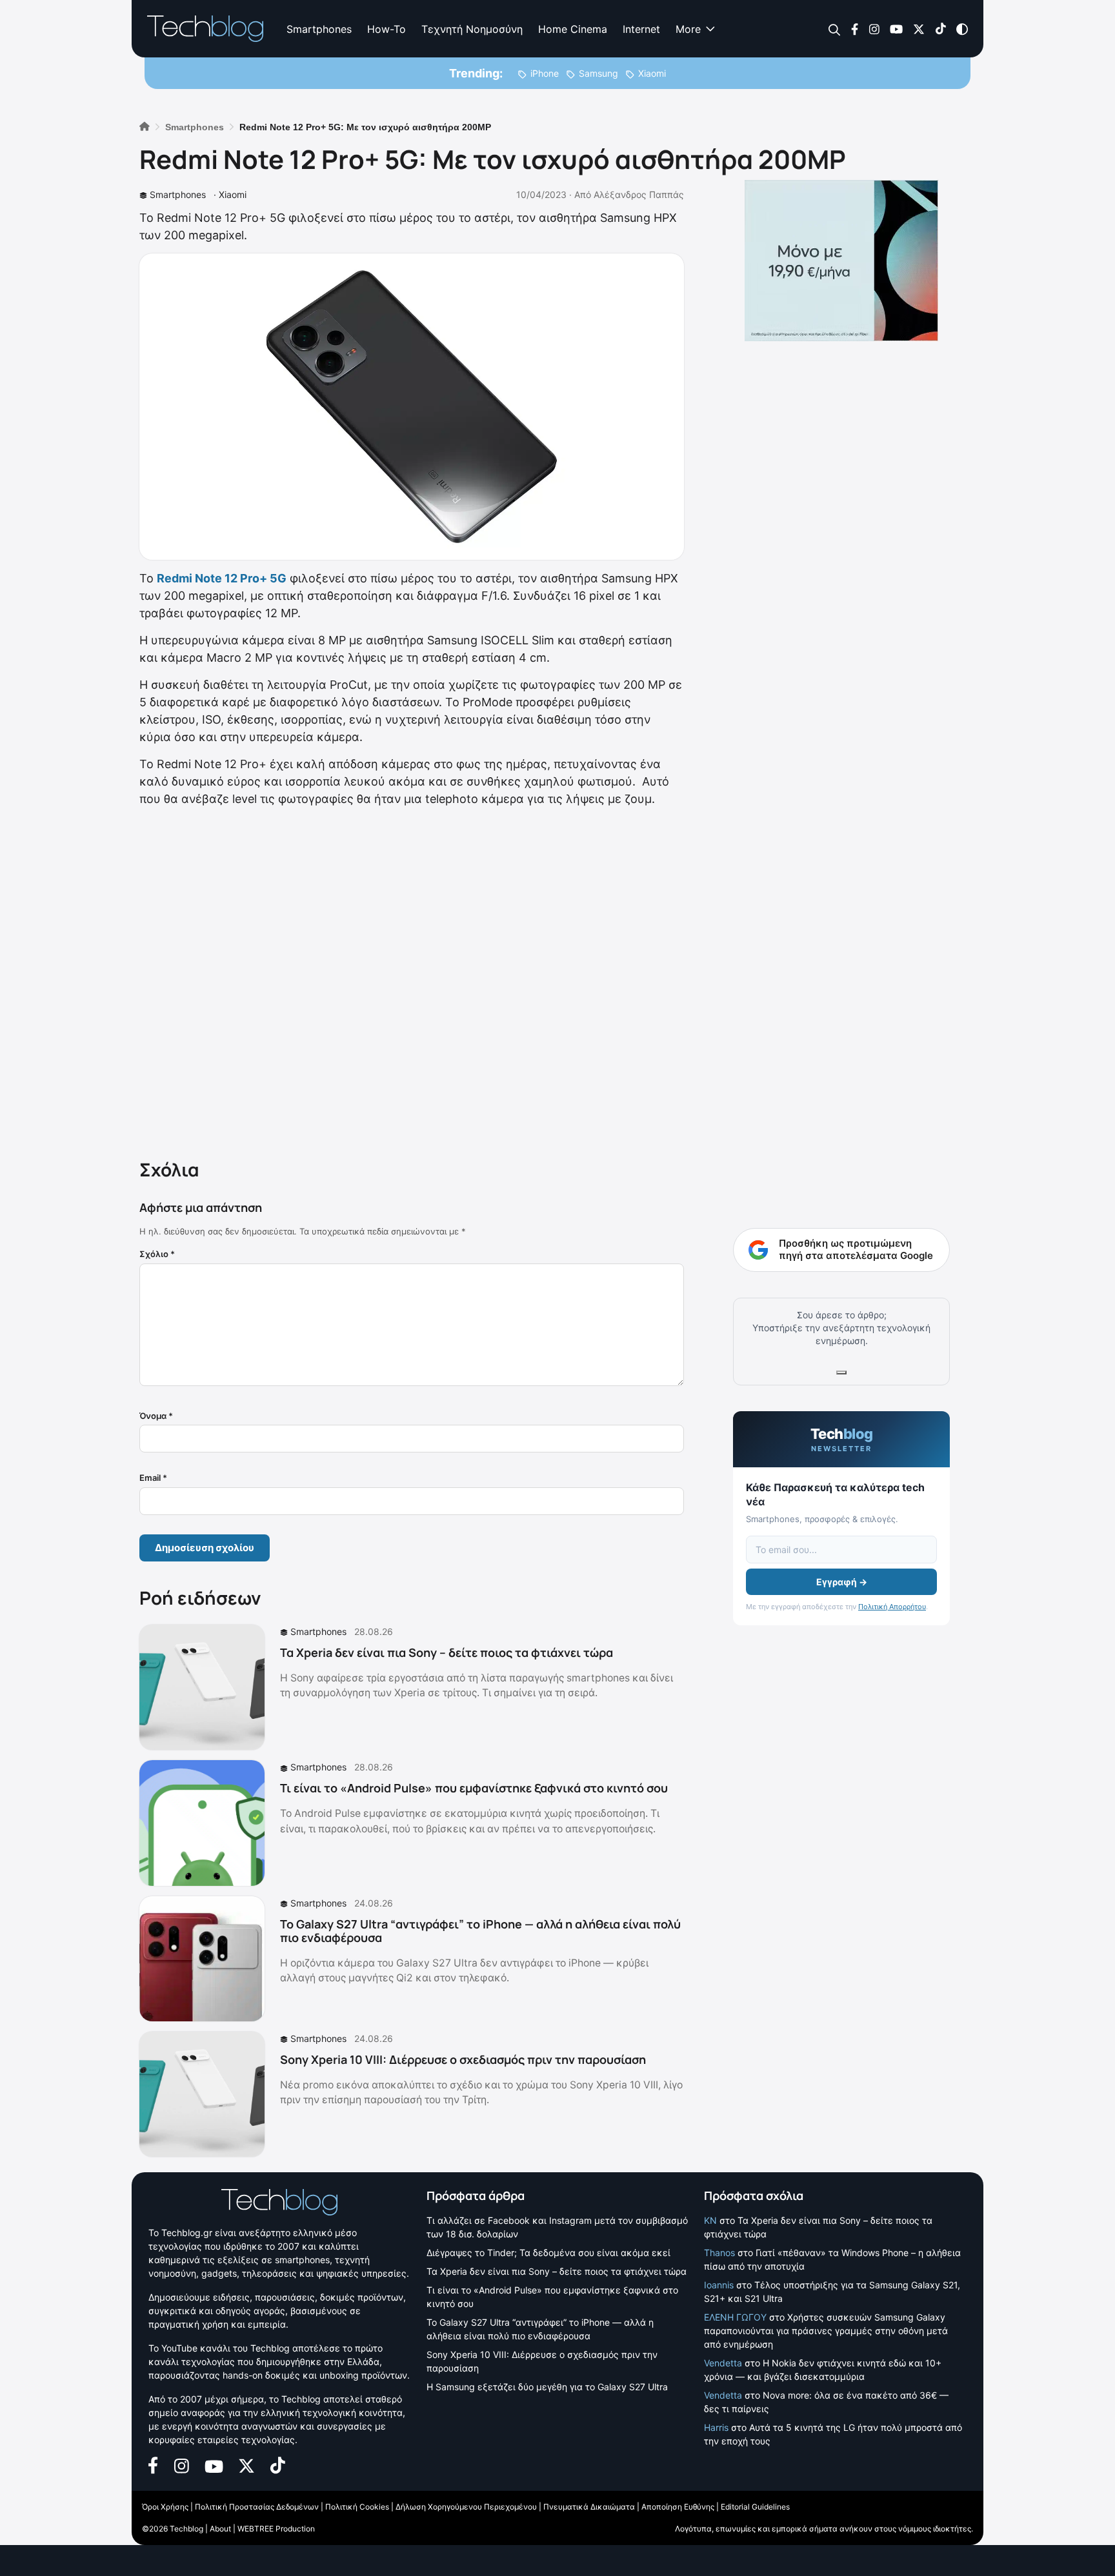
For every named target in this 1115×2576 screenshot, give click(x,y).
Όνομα (156, 1416)
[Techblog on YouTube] (896, 28)
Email (153, 1478)
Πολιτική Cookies (357, 2507)
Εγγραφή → (842, 1582)
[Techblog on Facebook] (855, 28)
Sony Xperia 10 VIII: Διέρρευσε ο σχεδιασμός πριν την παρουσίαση (463, 2059)
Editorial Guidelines (755, 2507)
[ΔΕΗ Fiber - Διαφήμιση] (841, 261)
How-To (387, 29)
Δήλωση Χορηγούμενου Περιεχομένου (466, 2507)
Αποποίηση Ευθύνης (678, 2507)
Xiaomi (652, 73)
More (688, 29)
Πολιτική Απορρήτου (892, 1607)
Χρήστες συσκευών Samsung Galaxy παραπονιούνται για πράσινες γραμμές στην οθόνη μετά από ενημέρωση (826, 2331)
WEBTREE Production (276, 2529)
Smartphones (319, 29)
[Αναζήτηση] (835, 29)
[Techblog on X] (919, 28)
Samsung (598, 73)
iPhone (545, 73)
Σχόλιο (157, 1254)
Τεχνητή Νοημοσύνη (472, 29)
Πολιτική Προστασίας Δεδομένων (257, 2507)
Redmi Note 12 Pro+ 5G (222, 578)
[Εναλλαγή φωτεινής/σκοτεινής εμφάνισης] (962, 28)
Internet (641, 29)
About (220, 2529)
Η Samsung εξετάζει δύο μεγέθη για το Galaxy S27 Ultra (547, 2387)
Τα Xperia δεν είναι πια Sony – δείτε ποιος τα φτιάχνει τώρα (447, 1652)
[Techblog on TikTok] (940, 28)
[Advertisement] (412, 980)
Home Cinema (573, 29)
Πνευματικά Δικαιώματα (589, 2507)
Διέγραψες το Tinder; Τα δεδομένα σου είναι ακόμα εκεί (548, 2253)
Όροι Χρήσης (165, 2507)
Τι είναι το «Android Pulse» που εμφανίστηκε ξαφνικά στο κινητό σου (474, 1788)
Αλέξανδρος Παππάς (639, 194)
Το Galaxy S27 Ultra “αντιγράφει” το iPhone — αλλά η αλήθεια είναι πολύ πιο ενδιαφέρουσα (480, 1931)
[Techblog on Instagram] (874, 28)
